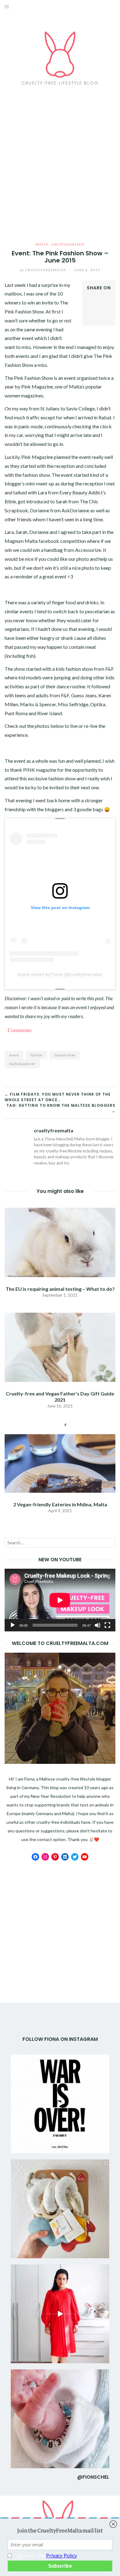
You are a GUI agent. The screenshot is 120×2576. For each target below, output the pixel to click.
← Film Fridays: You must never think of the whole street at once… (58, 1097)
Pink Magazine (37, 386)
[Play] (13, 1625)
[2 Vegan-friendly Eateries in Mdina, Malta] (60, 1457)
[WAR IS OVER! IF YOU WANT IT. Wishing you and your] (60, 2104)
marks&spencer (22, 1064)
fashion (36, 1055)
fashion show (65, 1055)
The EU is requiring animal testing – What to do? (60, 1289)
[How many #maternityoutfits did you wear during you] (60, 2314)
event (14, 1055)
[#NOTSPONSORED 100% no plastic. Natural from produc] (60, 2209)
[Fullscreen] (107, 1625)
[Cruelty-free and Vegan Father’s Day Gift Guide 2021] (60, 1347)
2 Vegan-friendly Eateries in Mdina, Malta (60, 1504)
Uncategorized (68, 244)
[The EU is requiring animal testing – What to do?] (60, 1242)
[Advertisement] (60, 164)
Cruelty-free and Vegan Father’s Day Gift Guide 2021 (60, 1396)
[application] (60, 1600)
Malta (42, 244)
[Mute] (98, 1625)
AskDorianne (75, 510)
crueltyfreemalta (44, 270)
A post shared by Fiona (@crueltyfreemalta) (60, 974)
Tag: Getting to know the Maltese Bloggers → (61, 1108)
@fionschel (93, 2477)
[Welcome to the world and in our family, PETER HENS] (60, 2419)
